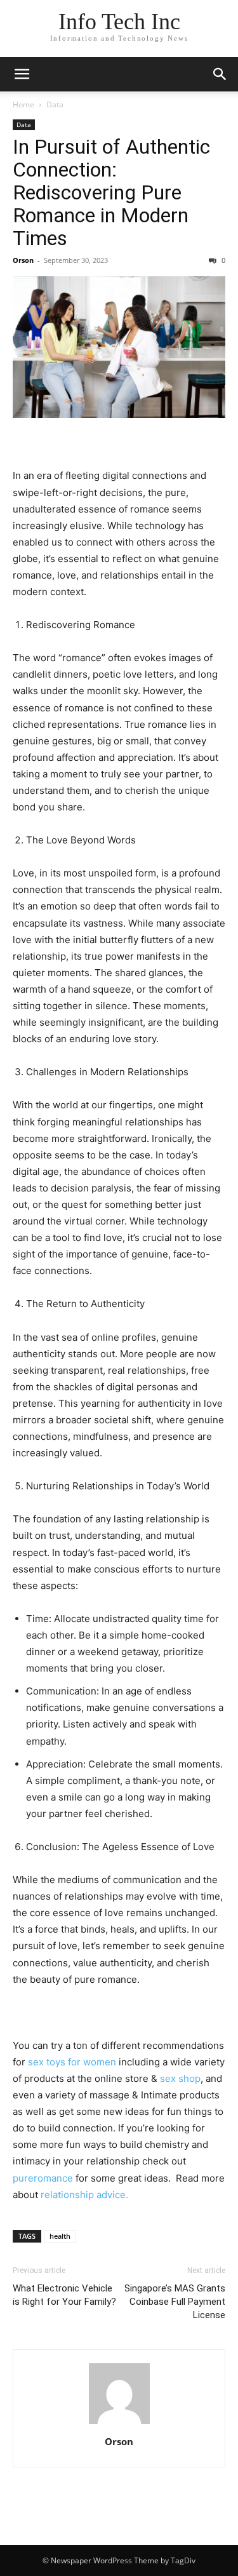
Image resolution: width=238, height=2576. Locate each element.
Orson (23, 260)
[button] (22, 74)
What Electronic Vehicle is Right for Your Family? (64, 2295)
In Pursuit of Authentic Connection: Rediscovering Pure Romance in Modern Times (111, 192)
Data (55, 104)
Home (23, 104)
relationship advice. (84, 2195)
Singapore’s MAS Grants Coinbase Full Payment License (175, 2302)
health (60, 2236)
